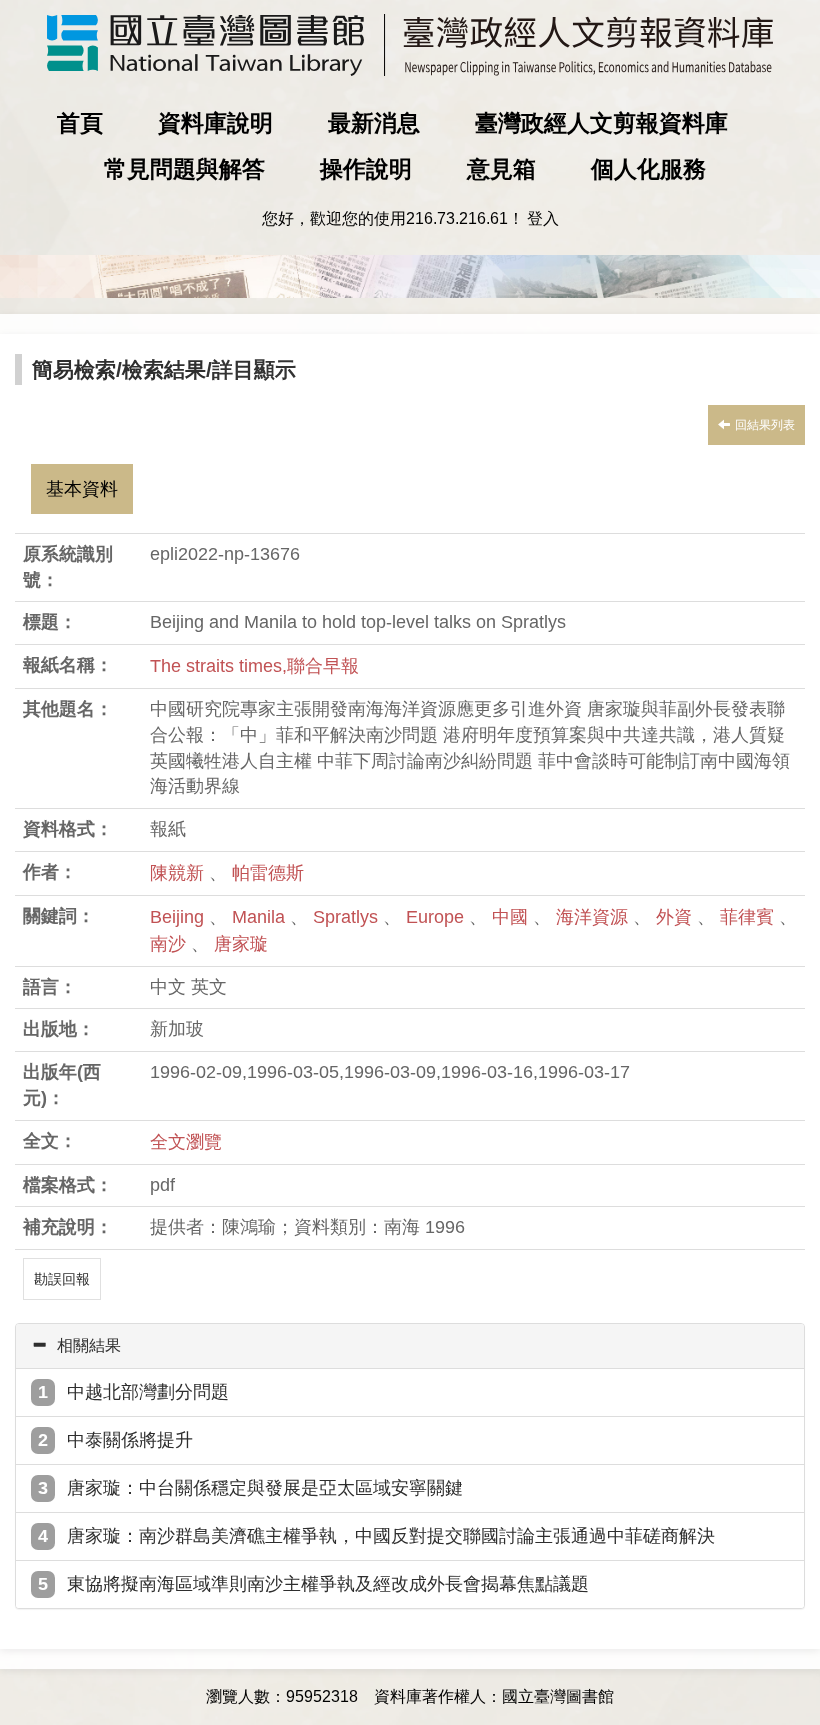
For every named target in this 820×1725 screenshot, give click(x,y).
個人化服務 (648, 169)
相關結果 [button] (89, 1345)
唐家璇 (241, 944)
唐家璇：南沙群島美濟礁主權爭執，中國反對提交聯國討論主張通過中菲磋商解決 (391, 1536)
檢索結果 (164, 369)
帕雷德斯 (268, 873)
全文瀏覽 (186, 1142)
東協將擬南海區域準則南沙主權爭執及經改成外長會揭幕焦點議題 (328, 1584)
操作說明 (366, 169)
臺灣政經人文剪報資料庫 (601, 123)
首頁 (80, 123)
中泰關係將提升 (130, 1440)
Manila (261, 917)
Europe (437, 917)
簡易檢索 (74, 369)
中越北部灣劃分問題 (148, 1392)
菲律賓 (749, 917)
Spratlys (348, 917)
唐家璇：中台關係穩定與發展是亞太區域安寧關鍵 (265, 1488)
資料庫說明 (215, 123)
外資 (676, 917)
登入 (543, 218)
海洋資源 (594, 917)
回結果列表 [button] (765, 425)
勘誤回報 (62, 1279)
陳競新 (177, 873)
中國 (512, 917)
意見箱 (501, 169)
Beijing (179, 917)
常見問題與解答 (184, 169)
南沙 (170, 944)
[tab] (410, 1346)
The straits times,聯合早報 (254, 666)
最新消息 (374, 123)
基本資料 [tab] (82, 489)
